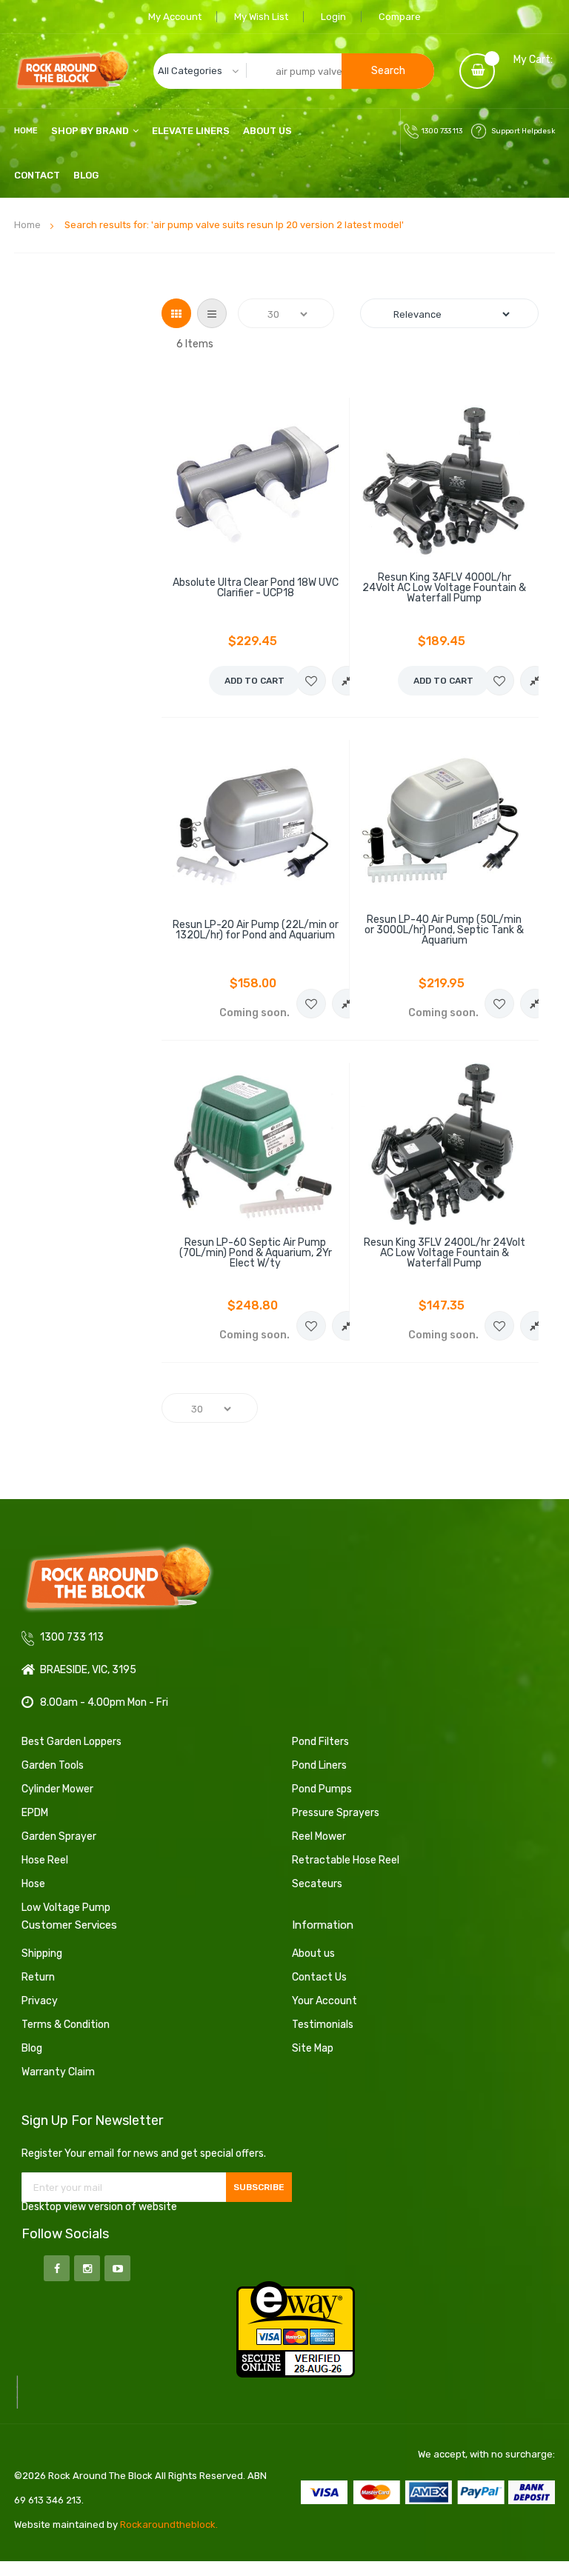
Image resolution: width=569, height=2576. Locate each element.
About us (313, 1953)
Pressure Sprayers (336, 1813)
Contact (37, 175)
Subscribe (259, 2187)
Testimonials (323, 2025)
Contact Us (319, 1977)
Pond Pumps (322, 1789)
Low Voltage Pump (66, 1908)
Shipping (42, 1953)
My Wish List (261, 17)
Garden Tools (53, 1765)
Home (27, 225)
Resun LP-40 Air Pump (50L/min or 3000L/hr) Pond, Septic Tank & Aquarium (444, 930)
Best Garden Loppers (71, 1742)
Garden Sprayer (59, 1836)
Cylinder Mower (57, 1789)
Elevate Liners (191, 131)
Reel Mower (319, 1836)
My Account (175, 17)
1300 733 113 (442, 131)
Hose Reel (45, 1860)
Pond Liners (319, 1765)
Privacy (40, 2001)
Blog (86, 175)
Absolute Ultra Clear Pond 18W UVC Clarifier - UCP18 (256, 588)
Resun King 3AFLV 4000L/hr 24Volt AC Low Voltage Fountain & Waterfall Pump (444, 588)
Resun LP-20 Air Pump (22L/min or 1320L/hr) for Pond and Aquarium (256, 930)
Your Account (325, 2001)
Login (333, 17)
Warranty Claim (58, 2072)
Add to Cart (254, 681)
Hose (33, 1884)
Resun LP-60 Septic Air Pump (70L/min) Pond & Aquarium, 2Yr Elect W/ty (256, 1253)
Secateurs (317, 1884)
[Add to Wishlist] (311, 681)
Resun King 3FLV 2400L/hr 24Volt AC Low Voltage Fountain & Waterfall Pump (445, 1253)
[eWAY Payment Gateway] (296, 2329)
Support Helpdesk (523, 131)
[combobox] (294, 71)
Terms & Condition (66, 2025)
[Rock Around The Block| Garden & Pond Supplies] (72, 71)
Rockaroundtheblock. (169, 2525)
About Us (267, 131)
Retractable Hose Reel (346, 1860)
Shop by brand (90, 131)
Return (38, 1977)
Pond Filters (320, 1742)
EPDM (35, 1813)
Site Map (313, 2048)
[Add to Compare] (347, 681)
